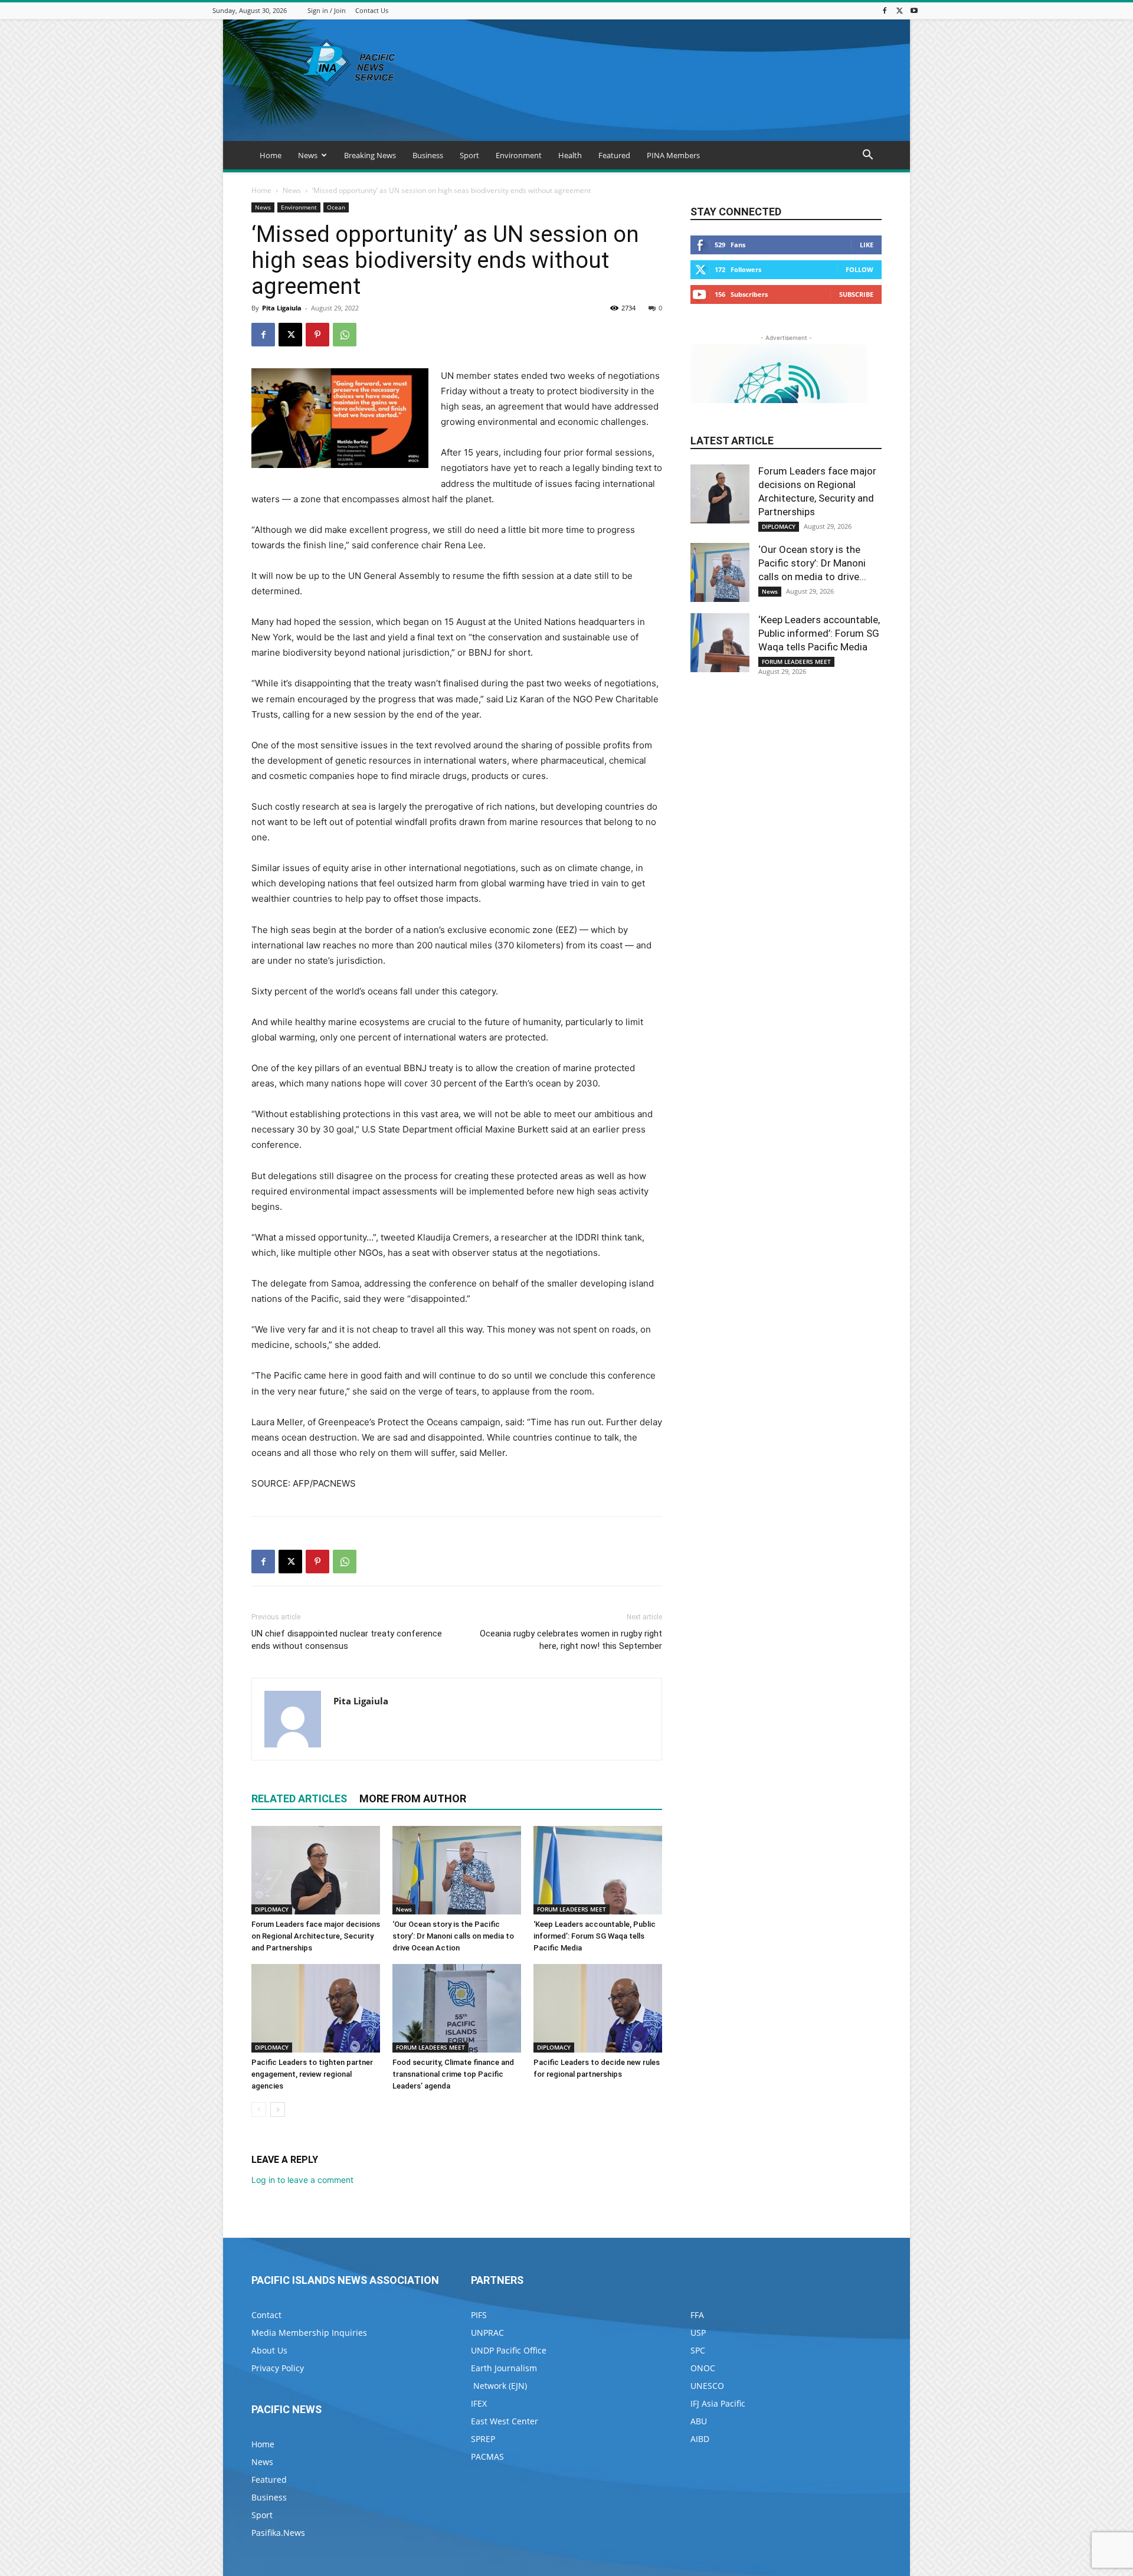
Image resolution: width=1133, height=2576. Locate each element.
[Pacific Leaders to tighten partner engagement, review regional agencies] (316, 2008)
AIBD (700, 2439)
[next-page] (278, 2109)
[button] (867, 156)
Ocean (336, 207)
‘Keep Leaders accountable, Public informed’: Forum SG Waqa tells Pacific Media (595, 1936)
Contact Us (372, 10)
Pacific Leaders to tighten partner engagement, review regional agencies (312, 2074)
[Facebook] (885, 10)
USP (698, 2333)
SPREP (483, 2439)
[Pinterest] (317, 335)
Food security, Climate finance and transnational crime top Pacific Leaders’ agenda (453, 2074)
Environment (519, 155)
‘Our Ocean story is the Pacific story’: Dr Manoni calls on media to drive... (812, 563)
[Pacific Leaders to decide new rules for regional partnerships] (598, 2008)
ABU (699, 2421)
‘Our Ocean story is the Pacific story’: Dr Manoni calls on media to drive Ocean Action (453, 1936)
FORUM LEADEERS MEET (572, 1909)
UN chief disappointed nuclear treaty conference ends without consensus (347, 1640)
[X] (899, 10)
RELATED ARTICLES (299, 1798)
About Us (269, 2350)
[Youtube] (914, 10)
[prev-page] (259, 2109)
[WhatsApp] (345, 335)
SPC (698, 2350)
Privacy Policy (278, 2368)
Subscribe (856, 294)
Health (570, 155)
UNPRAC (487, 2333)
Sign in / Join (327, 10)
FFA (697, 2315)
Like (867, 245)
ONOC (703, 2368)
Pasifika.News (278, 2533)
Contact (266, 2315)
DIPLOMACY (272, 1909)
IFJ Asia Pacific (718, 2403)
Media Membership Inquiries (309, 2333)
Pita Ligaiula (282, 308)
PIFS (479, 2315)
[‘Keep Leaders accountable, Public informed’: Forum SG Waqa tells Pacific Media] (598, 1870)
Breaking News (370, 155)
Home (271, 155)
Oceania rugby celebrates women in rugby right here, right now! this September (571, 1640)
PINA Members (673, 155)
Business (428, 155)
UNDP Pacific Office (509, 2350)
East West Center (505, 2421)
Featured (614, 155)
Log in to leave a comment (302, 2180)
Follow (859, 269)
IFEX (479, 2403)
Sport (469, 155)
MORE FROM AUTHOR (413, 1798)
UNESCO (707, 2386)
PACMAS (487, 2456)
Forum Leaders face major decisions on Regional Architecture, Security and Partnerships (316, 1936)
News (308, 155)
